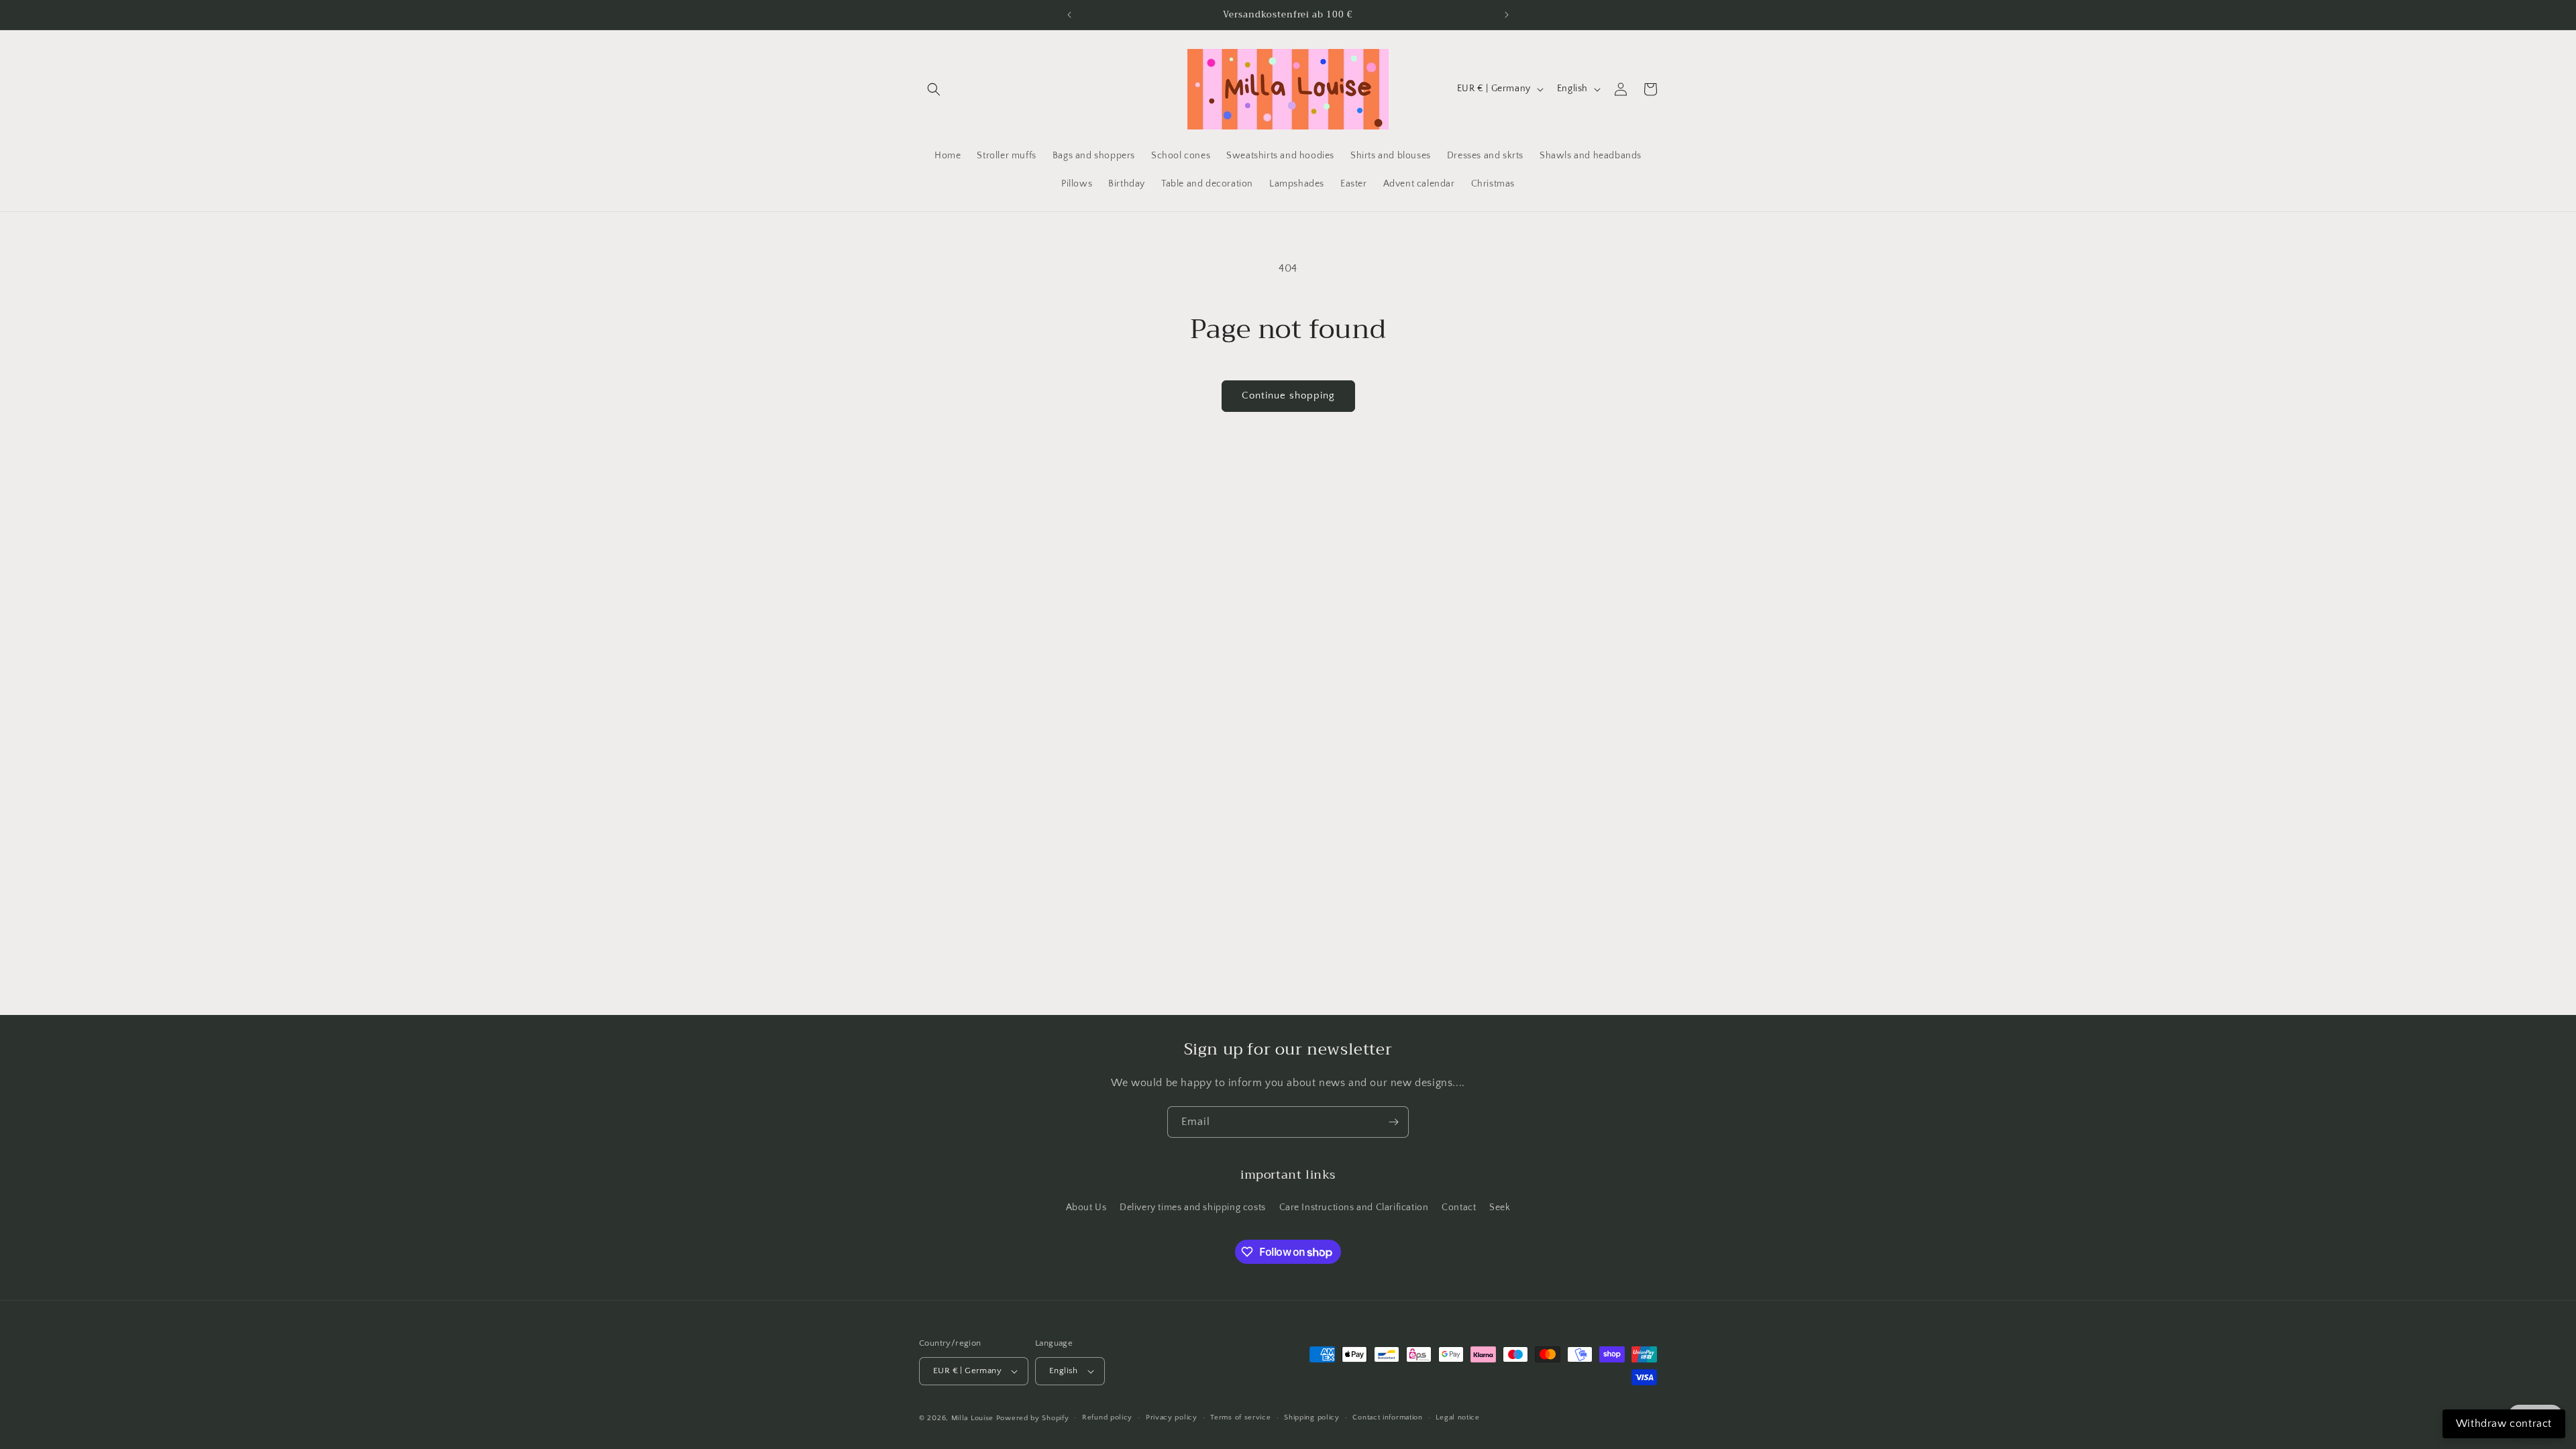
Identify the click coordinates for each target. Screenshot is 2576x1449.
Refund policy (1107, 1417)
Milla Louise (972, 1418)
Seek (1500, 1207)
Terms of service (1240, 1417)
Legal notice (1457, 1417)
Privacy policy (1172, 1417)
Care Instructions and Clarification (1354, 1207)
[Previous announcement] (1069, 15)
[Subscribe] (1393, 1122)
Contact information (1387, 1417)
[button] (934, 89)
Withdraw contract (2504, 1424)
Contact (1459, 1207)
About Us (1086, 1207)
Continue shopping (1288, 395)
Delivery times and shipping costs (1193, 1207)
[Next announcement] (1507, 15)
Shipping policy (1312, 1417)
